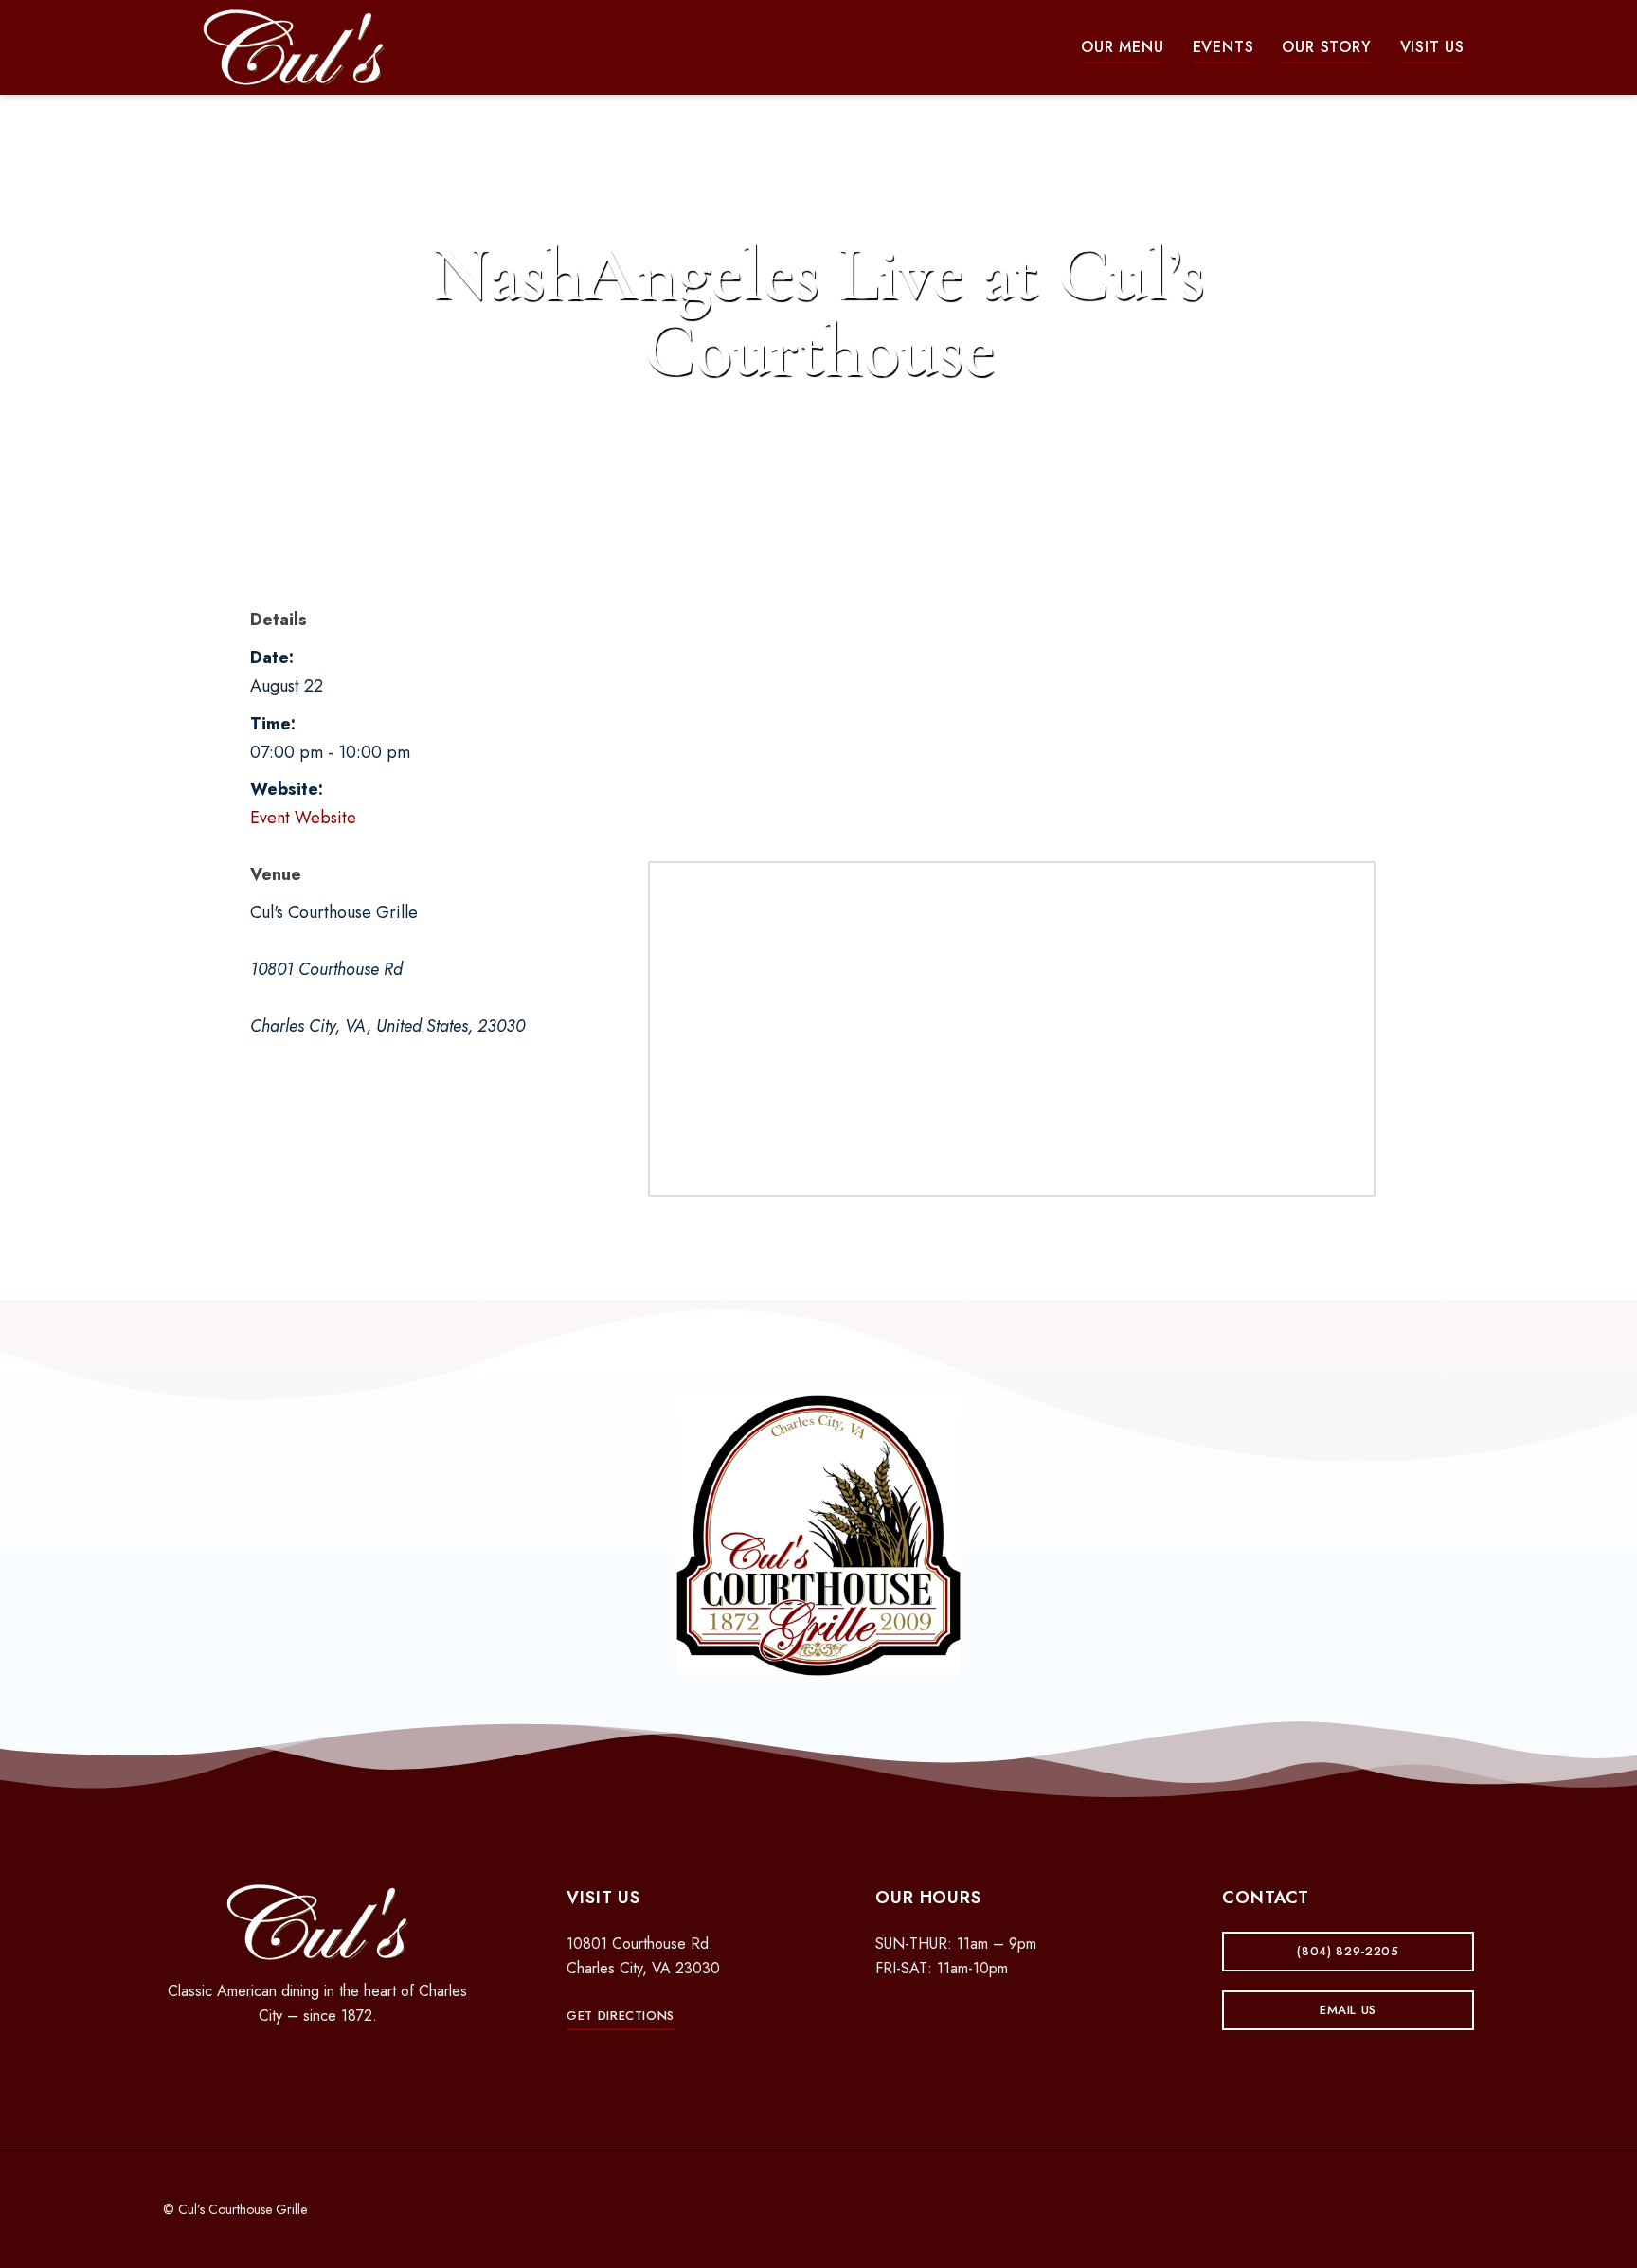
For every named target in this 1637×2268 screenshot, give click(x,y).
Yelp (351, 2066)
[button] (1122, 47)
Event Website (303, 818)
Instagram (317, 2066)
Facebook (284, 2066)
